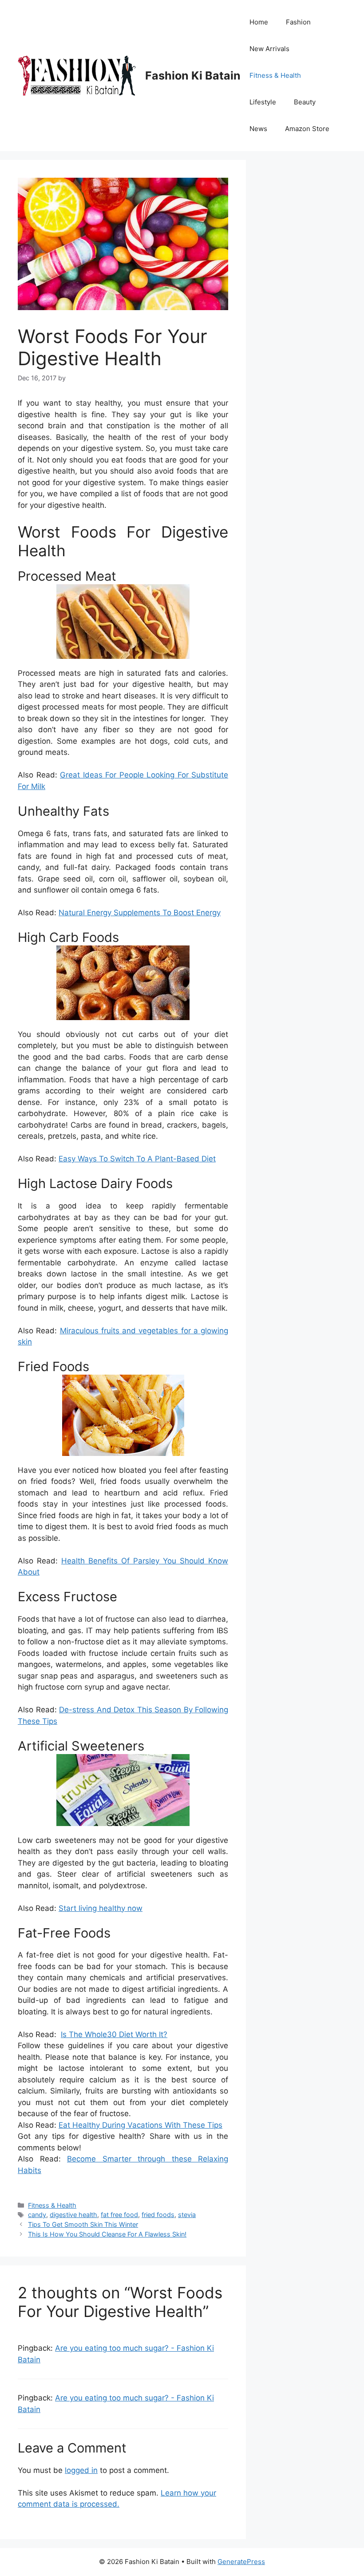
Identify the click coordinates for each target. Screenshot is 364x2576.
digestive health (73, 2215)
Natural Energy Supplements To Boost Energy (140, 913)
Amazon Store (307, 129)
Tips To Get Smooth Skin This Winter (83, 2224)
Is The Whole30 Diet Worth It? (114, 2034)
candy (37, 2215)
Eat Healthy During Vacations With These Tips (140, 2125)
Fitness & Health (275, 75)
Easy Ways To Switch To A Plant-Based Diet (137, 1159)
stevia (187, 2215)
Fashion (298, 22)
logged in (81, 2470)
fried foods (158, 2215)
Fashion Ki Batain (193, 76)
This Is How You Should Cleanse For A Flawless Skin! (107, 2234)
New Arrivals (269, 49)
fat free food (119, 2215)
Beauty (305, 102)
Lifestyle (263, 102)
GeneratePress (241, 2562)
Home (259, 22)
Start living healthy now (101, 1908)
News (258, 129)
